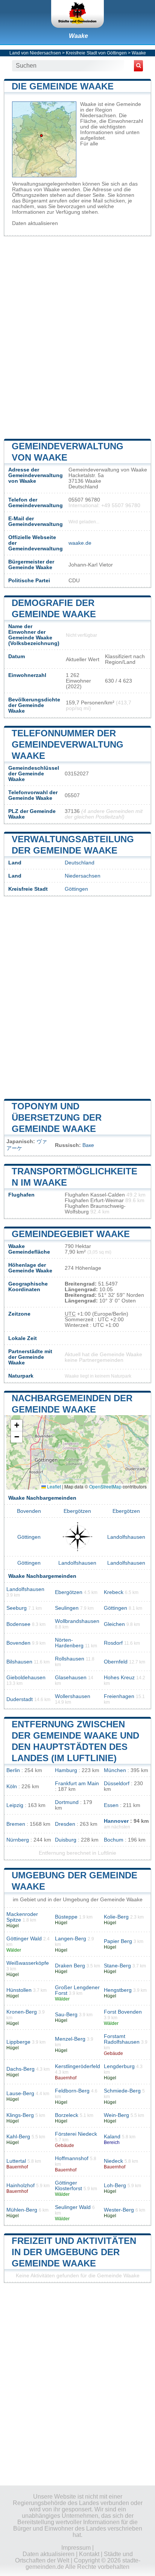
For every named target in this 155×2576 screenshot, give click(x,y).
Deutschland (80, 863)
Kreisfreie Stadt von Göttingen (96, 53)
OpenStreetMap (105, 1486)
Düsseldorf (117, 1784)
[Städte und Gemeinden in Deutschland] (77, 14)
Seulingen (67, 1608)
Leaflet (53, 1486)
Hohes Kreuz (119, 1678)
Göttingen (76, 889)
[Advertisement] (77, 337)
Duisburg (66, 1840)
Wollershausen (73, 1696)
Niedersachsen (83, 876)
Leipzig (15, 1805)
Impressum (76, 2548)
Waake (78, 36)
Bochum (114, 1840)
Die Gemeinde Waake (63, 86)
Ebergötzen (77, 1511)
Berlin (13, 1770)
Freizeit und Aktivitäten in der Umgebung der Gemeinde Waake (74, 2252)
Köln (12, 1787)
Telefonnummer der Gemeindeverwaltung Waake (68, 744)
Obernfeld (116, 1662)
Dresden (65, 1824)
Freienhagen (119, 1696)
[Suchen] (138, 66)
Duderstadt (20, 1699)
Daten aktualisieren (35, 223)
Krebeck (114, 1592)
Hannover (116, 1821)
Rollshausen (70, 1659)
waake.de (80, 543)
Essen (111, 1805)
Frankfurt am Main (77, 1784)
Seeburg (17, 1608)
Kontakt (89, 2554)
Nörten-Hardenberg (69, 1643)
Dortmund (67, 1802)
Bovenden (29, 1511)
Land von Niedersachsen (35, 53)
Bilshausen (19, 1662)
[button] (17, 1425)
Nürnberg (18, 1840)
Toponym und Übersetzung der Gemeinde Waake (57, 1117)
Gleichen (114, 1624)
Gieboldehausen (26, 1678)
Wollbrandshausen (77, 1621)
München (115, 1770)
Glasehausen (71, 1678)
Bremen (16, 1824)
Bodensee (18, 1624)
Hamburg (66, 1770)
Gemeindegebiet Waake (71, 1234)
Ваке (88, 1145)
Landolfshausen (126, 1537)
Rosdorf (113, 1643)
